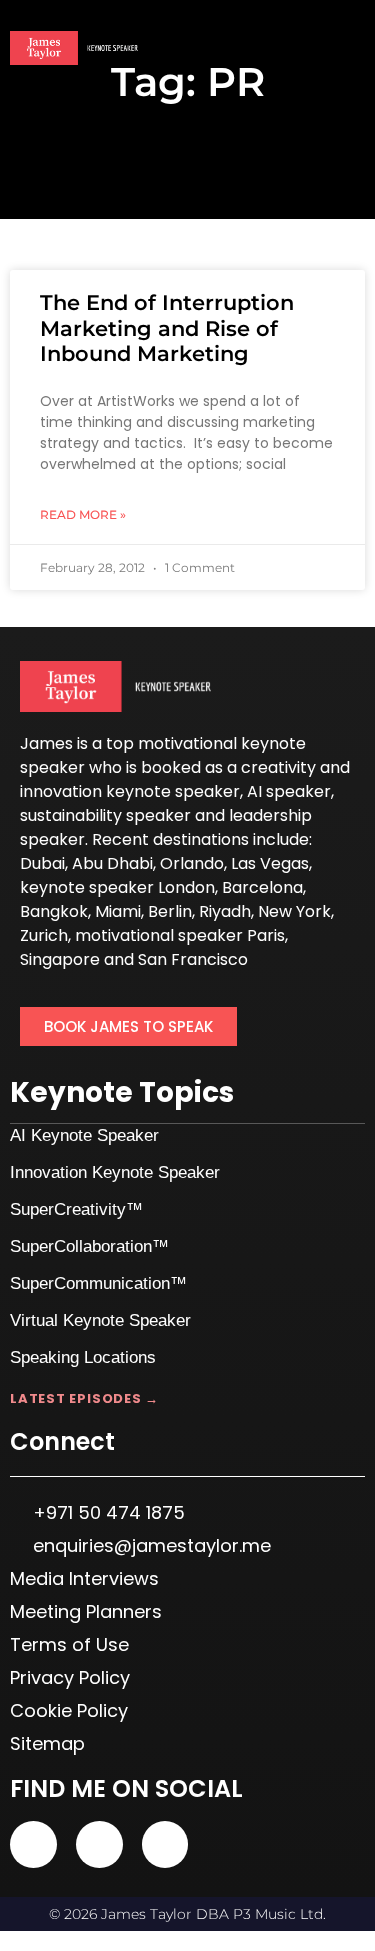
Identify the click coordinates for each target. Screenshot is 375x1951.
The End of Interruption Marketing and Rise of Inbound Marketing (167, 327)
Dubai (42, 863)
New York (294, 911)
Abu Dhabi (112, 863)
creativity (278, 767)
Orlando (192, 863)
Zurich (44, 935)
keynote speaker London (117, 887)
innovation (61, 791)
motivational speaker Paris (180, 935)
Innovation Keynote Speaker (115, 1172)
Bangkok (54, 911)
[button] (351, 49)
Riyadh (225, 911)
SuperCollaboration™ (89, 1246)
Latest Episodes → (84, 1398)
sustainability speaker (105, 815)
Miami (118, 911)
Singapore (60, 959)
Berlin (170, 911)
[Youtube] (33, 1844)
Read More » (83, 514)
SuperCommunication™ (98, 1283)
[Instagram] (165, 1844)
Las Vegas (270, 863)
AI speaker (289, 791)
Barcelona (262, 887)
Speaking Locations (83, 1357)
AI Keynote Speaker (84, 1135)
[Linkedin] (99, 1844)
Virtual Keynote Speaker (100, 1320)
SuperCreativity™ (76, 1209)
